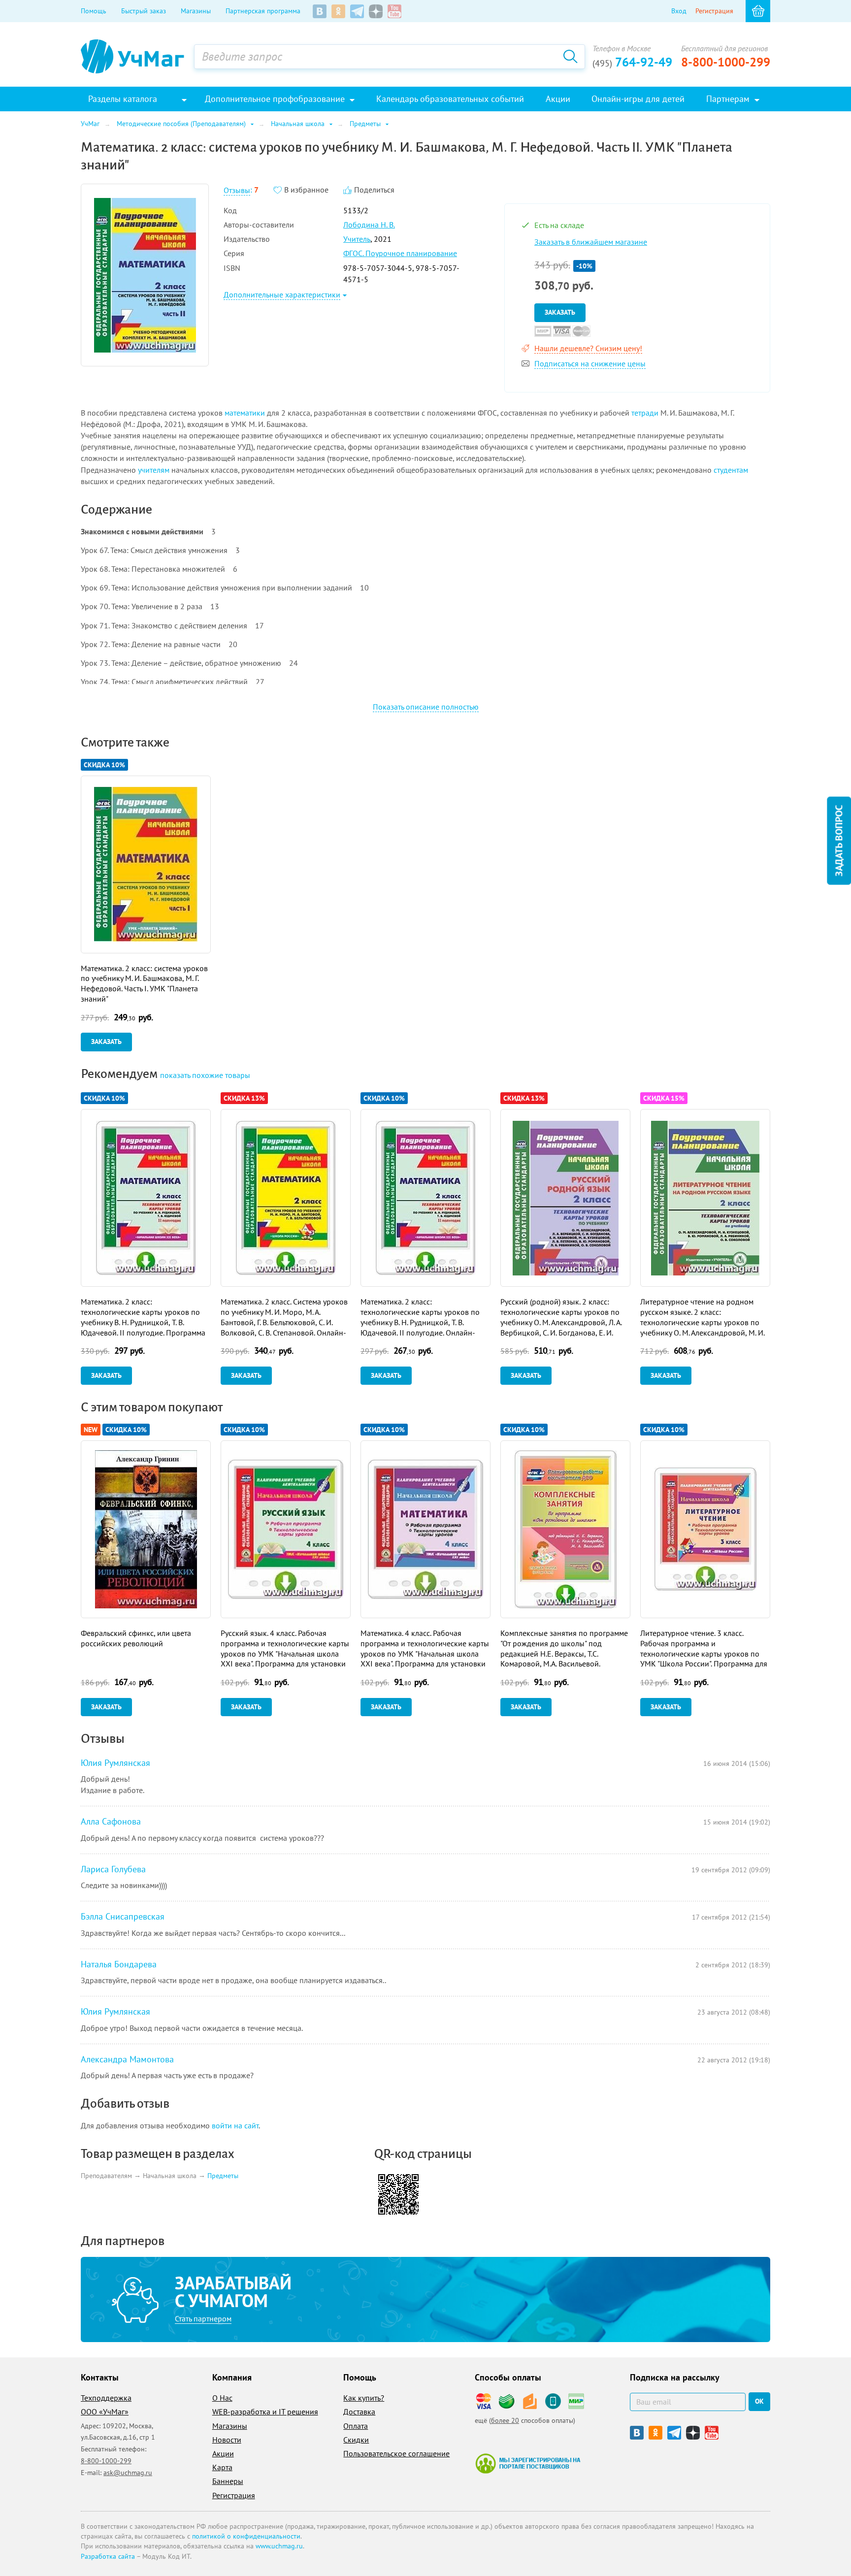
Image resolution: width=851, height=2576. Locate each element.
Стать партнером (203, 2318)
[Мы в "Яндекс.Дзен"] (376, 11)
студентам (731, 470)
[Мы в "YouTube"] (394, 11)
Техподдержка (106, 2398)
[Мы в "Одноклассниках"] (338, 11)
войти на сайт (235, 2125)
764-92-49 (632, 62)
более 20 (505, 2420)
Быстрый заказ (144, 11)
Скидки (356, 2440)
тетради (645, 413)
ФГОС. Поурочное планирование (400, 253)
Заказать (560, 312)
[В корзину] (758, 11)
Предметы (223, 2176)
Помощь (94, 11)
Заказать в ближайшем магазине (591, 242)
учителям (154, 470)
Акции (223, 2453)
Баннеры (228, 2481)
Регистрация (714, 11)
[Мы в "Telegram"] (357, 11)
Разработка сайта (108, 2556)
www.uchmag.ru (279, 2546)
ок (759, 2401)
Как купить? (364, 2398)
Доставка (359, 2412)
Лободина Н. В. (369, 225)
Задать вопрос (839, 841)
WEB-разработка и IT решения (265, 2412)
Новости (227, 2440)
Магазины (196, 11)
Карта (222, 2467)
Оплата (356, 2426)
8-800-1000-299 (726, 62)
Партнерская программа (263, 11)
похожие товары (205, 1075)
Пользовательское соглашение (396, 2453)
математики (245, 413)
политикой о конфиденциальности (246, 2536)
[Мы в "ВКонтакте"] (320, 11)
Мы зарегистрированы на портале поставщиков (528, 2463)
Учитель (357, 239)
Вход (679, 11)
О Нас (222, 2398)
